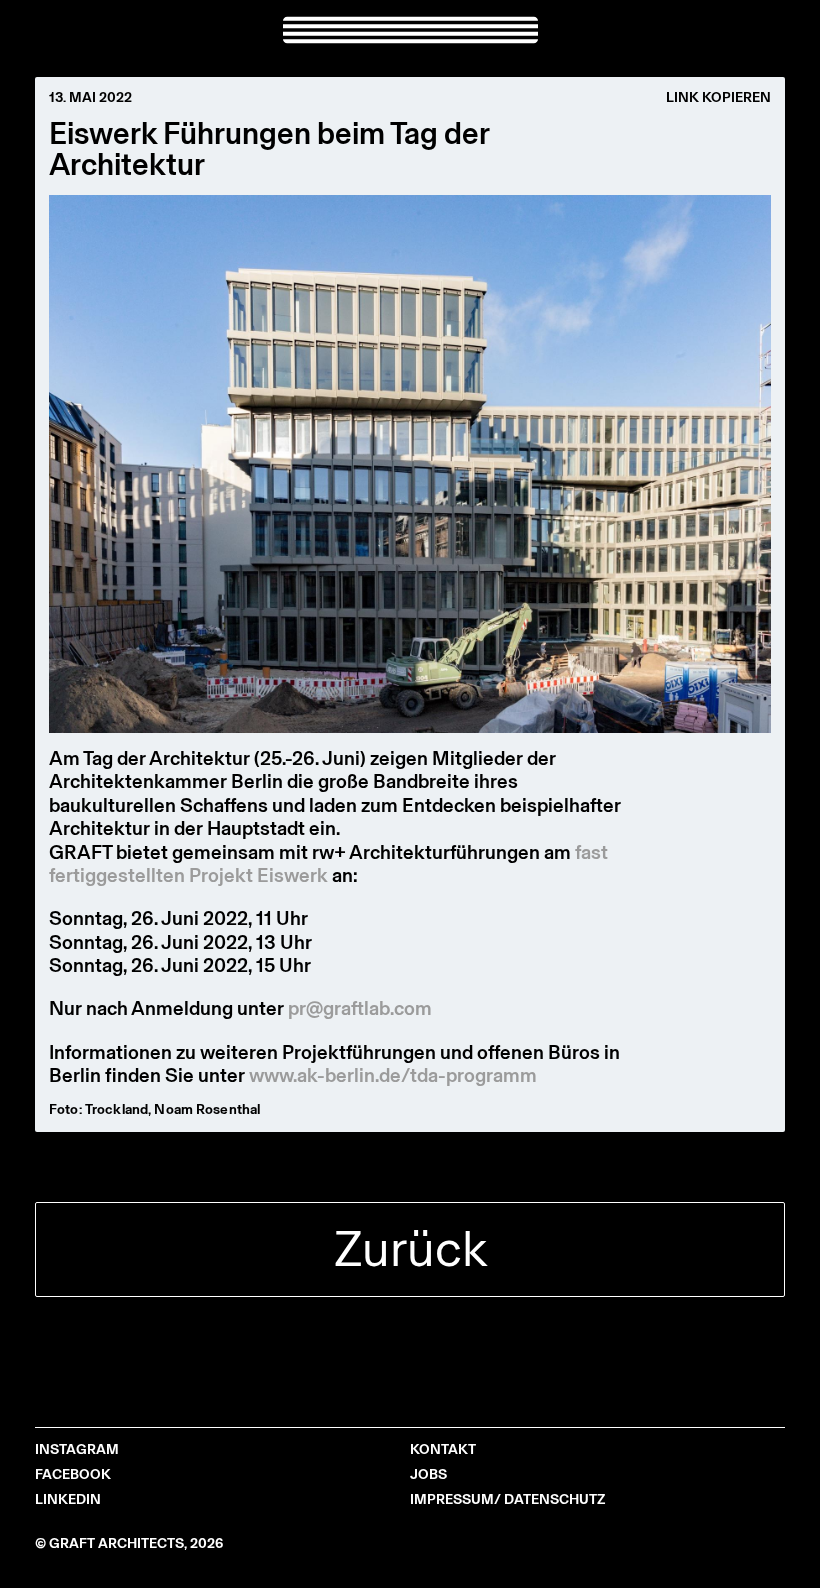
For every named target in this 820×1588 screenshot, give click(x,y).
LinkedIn (68, 1499)
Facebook (73, 1474)
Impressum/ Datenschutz (507, 1499)
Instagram (77, 1449)
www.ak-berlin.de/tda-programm (393, 1075)
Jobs (428, 1474)
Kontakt (443, 1449)
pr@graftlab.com (360, 1008)
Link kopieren (718, 98)
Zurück (410, 1248)
